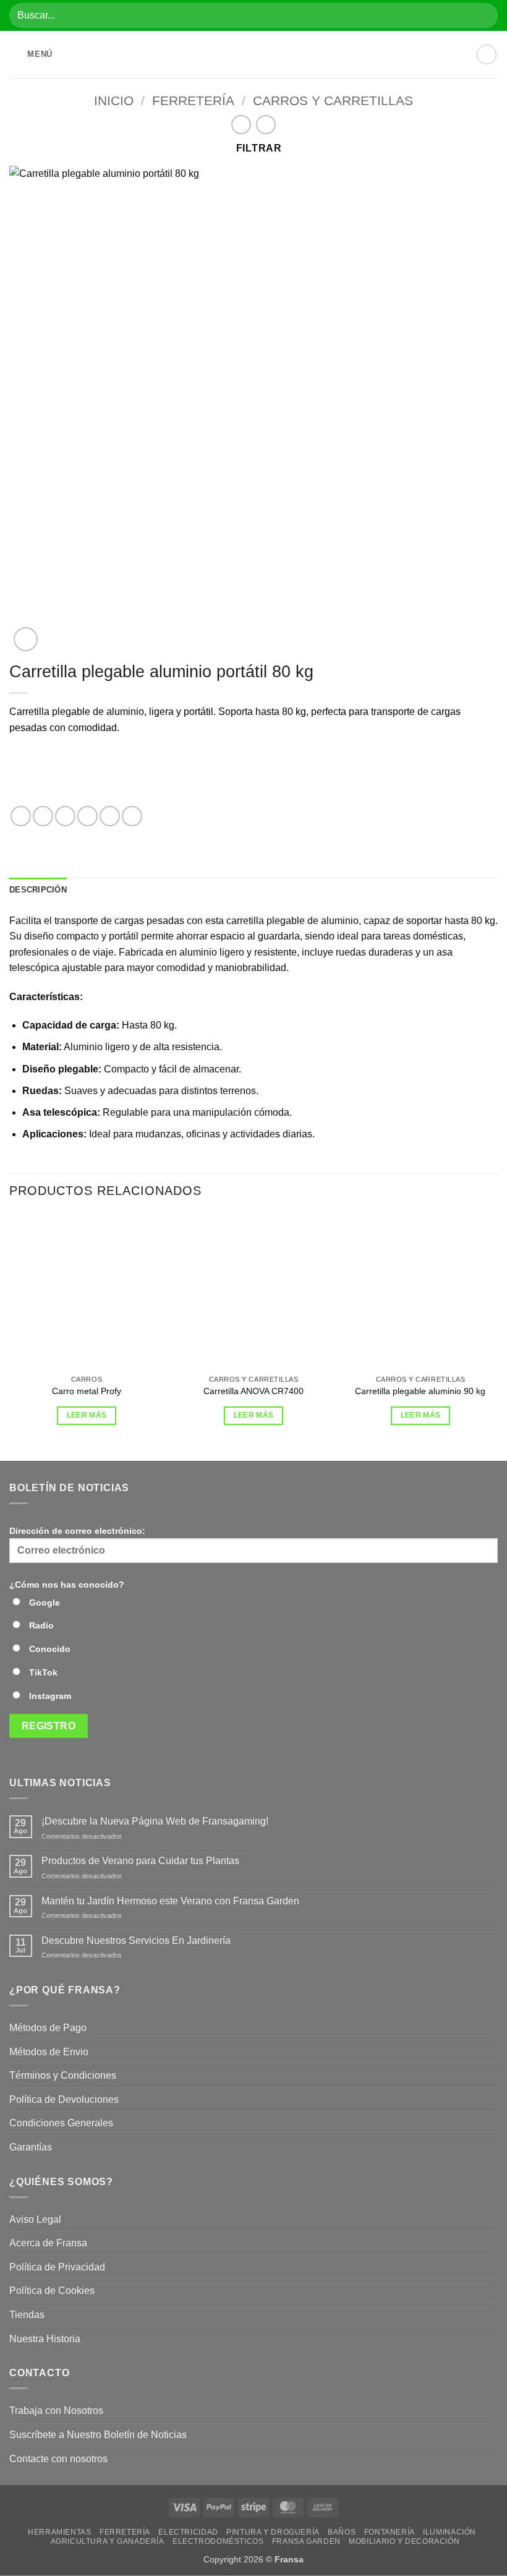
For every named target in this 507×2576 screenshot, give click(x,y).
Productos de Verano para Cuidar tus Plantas (140, 1861)
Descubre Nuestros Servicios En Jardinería (137, 1941)
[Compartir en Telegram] (132, 816)
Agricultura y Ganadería (108, 2541)
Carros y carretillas (333, 101)
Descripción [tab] (38, 890)
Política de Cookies (52, 2291)
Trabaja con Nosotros (56, 2411)
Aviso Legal (35, 2219)
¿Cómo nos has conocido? (67, 1585)
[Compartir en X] (65, 816)
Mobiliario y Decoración (404, 2541)
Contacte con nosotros (58, 2459)
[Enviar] (483, 15)
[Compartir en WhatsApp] (21, 816)
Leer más (87, 1415)
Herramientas (59, 2532)
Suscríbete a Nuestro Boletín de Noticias (98, 2435)
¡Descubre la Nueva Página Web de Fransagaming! (155, 1821)
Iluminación (449, 2532)
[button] (31, 55)
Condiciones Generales (61, 2123)
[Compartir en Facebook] (43, 816)
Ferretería (193, 101)
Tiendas (27, 2315)
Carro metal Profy (87, 1391)
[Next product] (241, 125)
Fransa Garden (306, 2541)
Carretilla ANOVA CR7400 (253, 1391)
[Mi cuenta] (487, 54)
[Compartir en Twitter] (87, 816)
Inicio (114, 101)
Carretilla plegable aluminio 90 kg (420, 1391)
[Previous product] (266, 125)
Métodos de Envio (49, 2052)
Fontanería (390, 2532)
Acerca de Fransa (48, 2243)
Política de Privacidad (57, 2267)
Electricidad (188, 2532)
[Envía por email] (110, 816)
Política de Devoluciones (64, 2099)
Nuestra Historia (46, 2339)
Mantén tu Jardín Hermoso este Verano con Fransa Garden (170, 1901)
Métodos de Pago (48, 2028)
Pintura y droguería (273, 2532)
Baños (342, 2532)
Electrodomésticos (218, 2541)
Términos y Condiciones (63, 2075)
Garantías (31, 2147)
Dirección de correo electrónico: (77, 1531)
